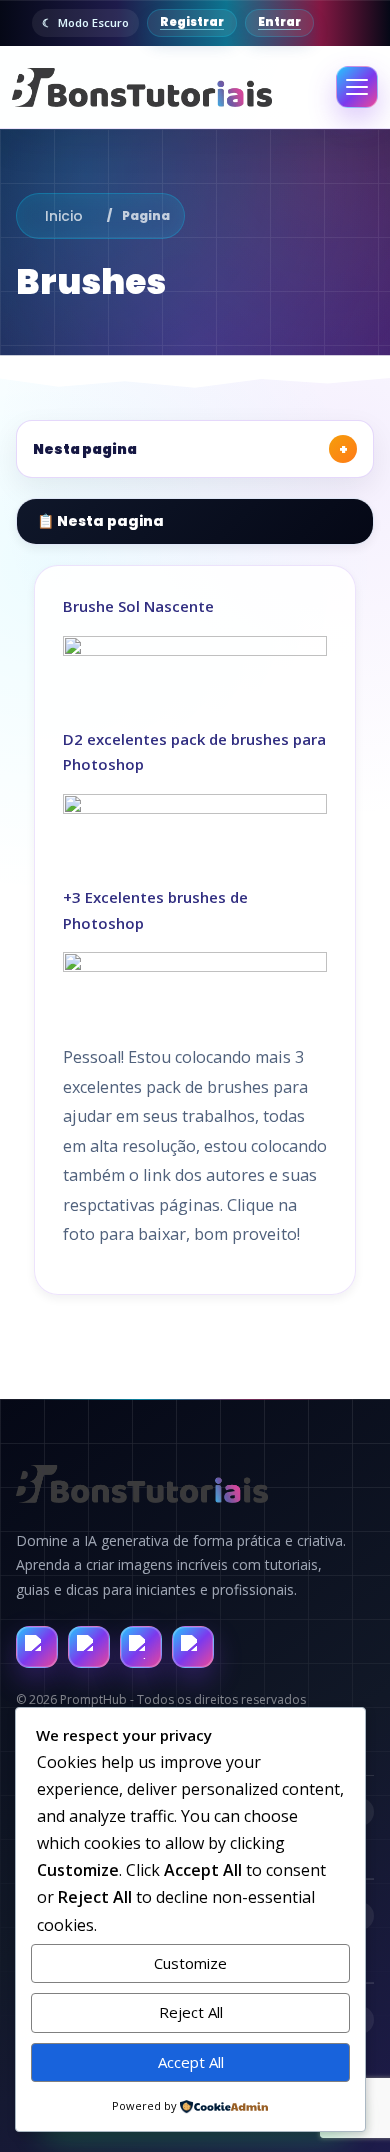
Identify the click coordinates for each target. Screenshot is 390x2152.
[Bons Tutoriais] (140, 87)
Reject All (191, 2012)
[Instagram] (89, 1647)
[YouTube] (193, 1647)
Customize (190, 1963)
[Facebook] (37, 1647)
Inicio (64, 216)
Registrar (192, 22)
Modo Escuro (93, 22)
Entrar (279, 22)
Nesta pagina (190, 449)
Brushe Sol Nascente (138, 606)
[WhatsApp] (141, 1647)
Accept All (191, 2062)
